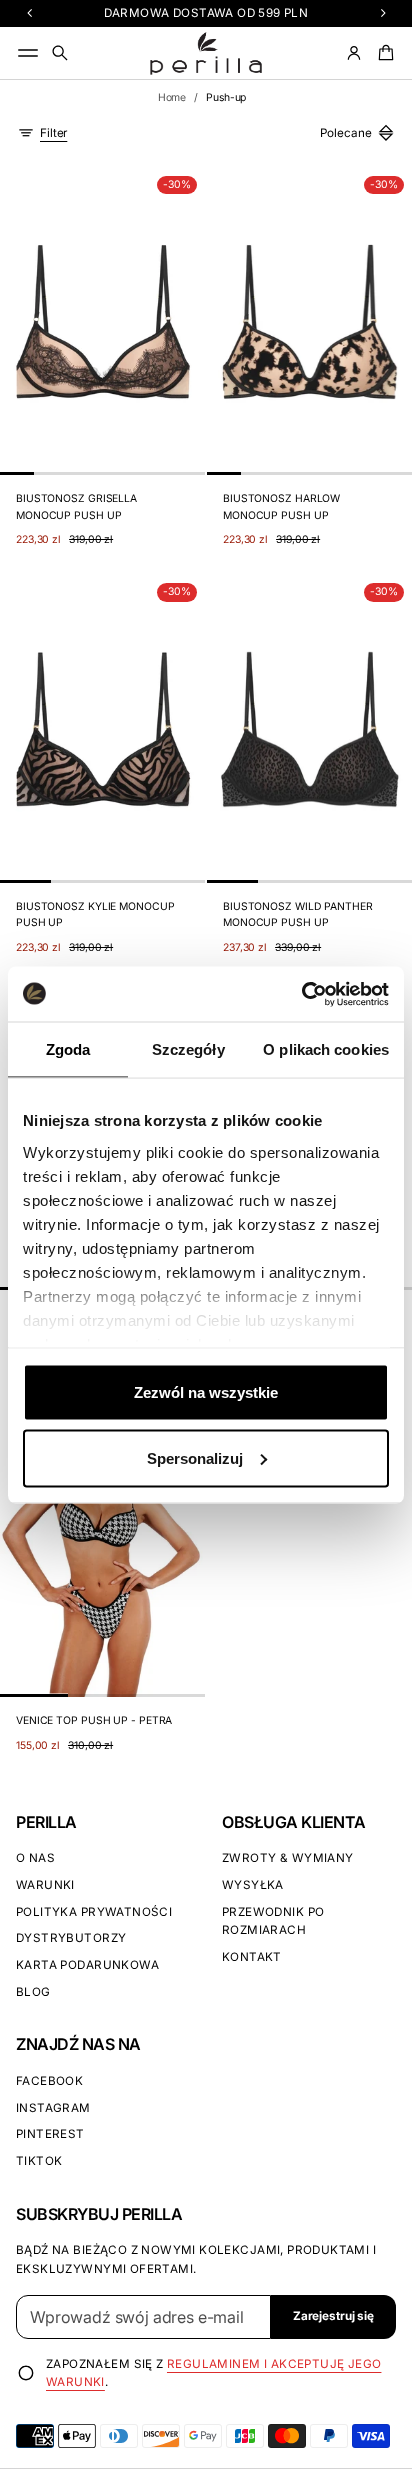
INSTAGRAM (53, 2108)
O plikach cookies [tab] (326, 1049)
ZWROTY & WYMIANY (288, 1858)
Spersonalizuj (195, 1457)
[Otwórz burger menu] (28, 53)
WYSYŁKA (253, 1885)
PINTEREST (50, 2134)
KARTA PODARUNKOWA (87, 1965)
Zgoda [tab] (68, 1049)
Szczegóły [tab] (188, 1049)
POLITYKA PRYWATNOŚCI (94, 1912)
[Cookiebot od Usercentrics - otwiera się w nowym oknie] (301, 994)
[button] (60, 53)
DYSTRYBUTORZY (71, 1938)
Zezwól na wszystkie (206, 1392)
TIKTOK (39, 2161)
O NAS (35, 1858)
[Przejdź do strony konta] (354, 53)
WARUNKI (45, 1885)
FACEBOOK (49, 2081)
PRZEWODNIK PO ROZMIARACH (273, 1921)
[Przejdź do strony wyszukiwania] (60, 53)
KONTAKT (252, 1957)
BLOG (33, 1992)
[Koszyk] (383, 53)
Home (172, 97)
